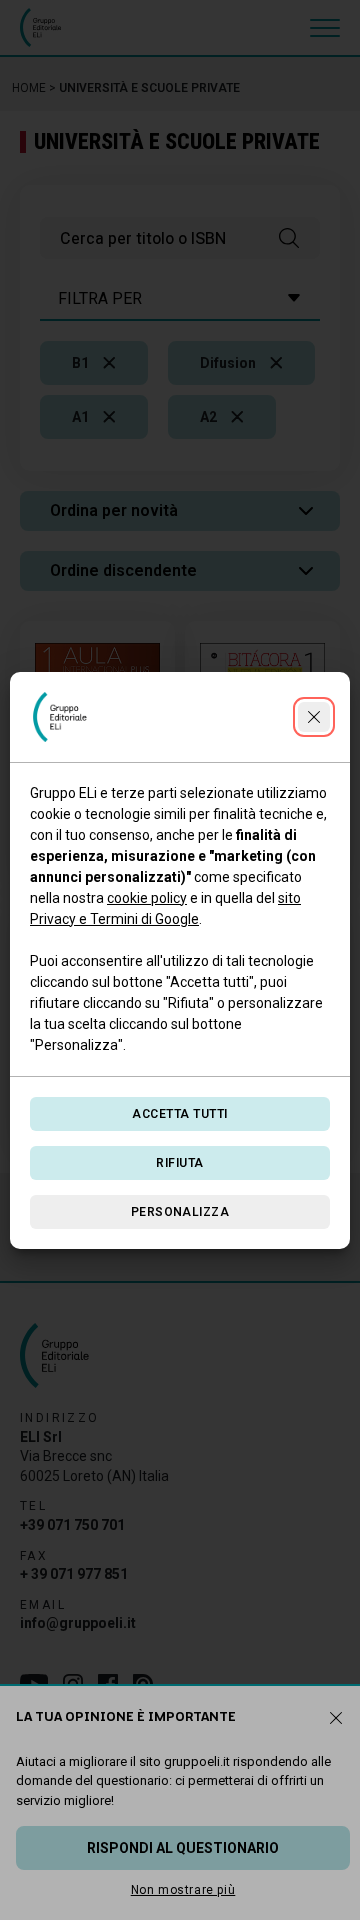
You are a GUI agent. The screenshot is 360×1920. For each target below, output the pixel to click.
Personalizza (180, 1212)
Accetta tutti (179, 1114)
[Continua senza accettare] (314, 717)
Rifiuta (179, 1163)
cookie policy (147, 898)
